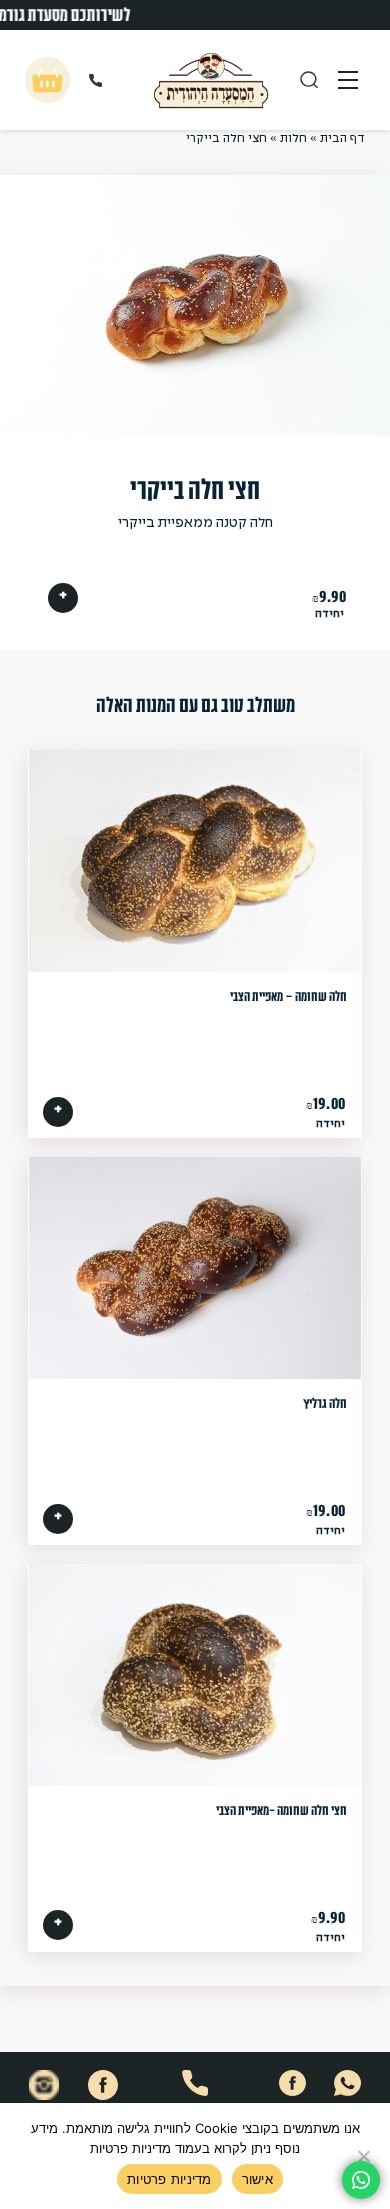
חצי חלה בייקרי (195, 490)
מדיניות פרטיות (169, 2179)
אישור (257, 2179)
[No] (365, 2156)
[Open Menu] (348, 80)
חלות (293, 139)
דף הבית (342, 139)
